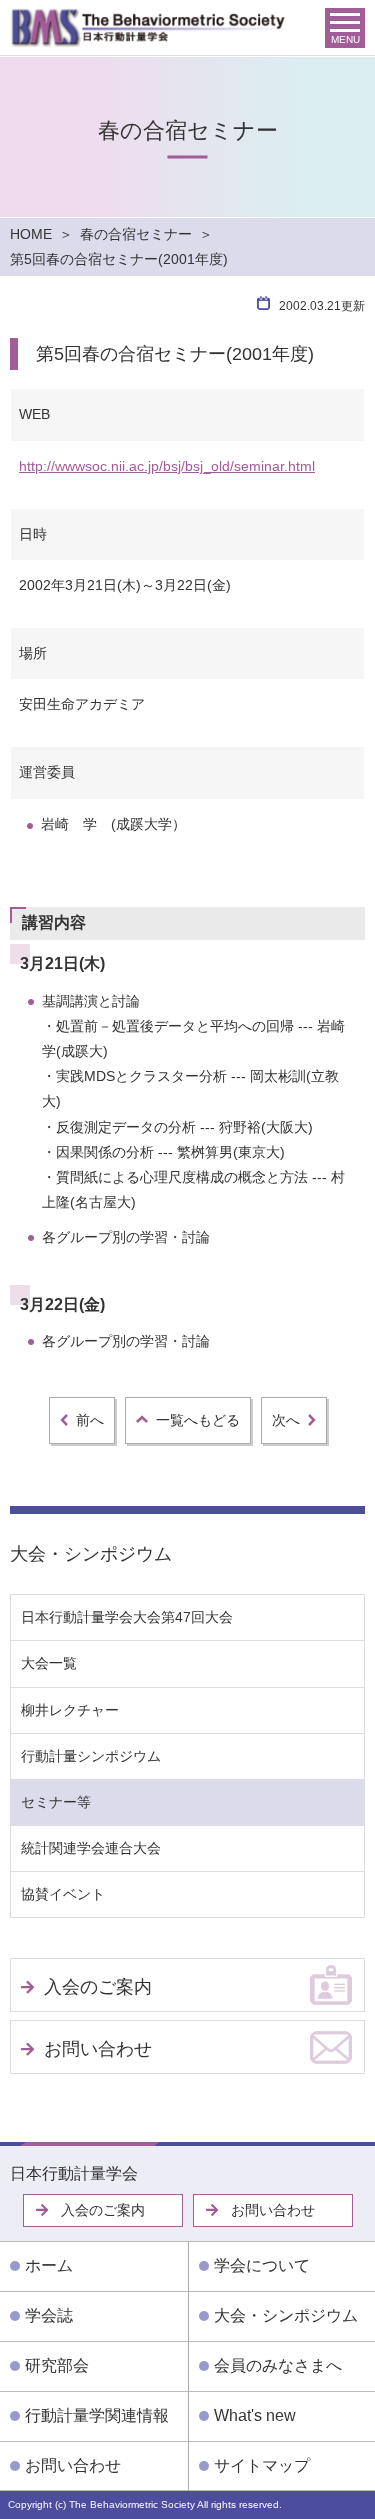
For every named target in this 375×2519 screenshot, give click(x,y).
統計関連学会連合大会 (91, 1848)
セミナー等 (56, 1802)
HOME (31, 234)
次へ (286, 1420)
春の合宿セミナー (136, 234)
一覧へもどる (198, 1420)
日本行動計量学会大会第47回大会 (127, 1617)
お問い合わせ (98, 2049)
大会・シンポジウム (91, 1554)
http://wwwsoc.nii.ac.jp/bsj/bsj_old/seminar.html (167, 466)
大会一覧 (49, 1663)
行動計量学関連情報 (97, 2415)
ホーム (49, 2265)
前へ (90, 1420)
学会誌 (49, 2315)
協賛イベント (63, 1894)
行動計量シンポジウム (91, 1756)
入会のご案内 (98, 1987)
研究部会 (57, 2365)
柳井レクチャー (70, 1710)
